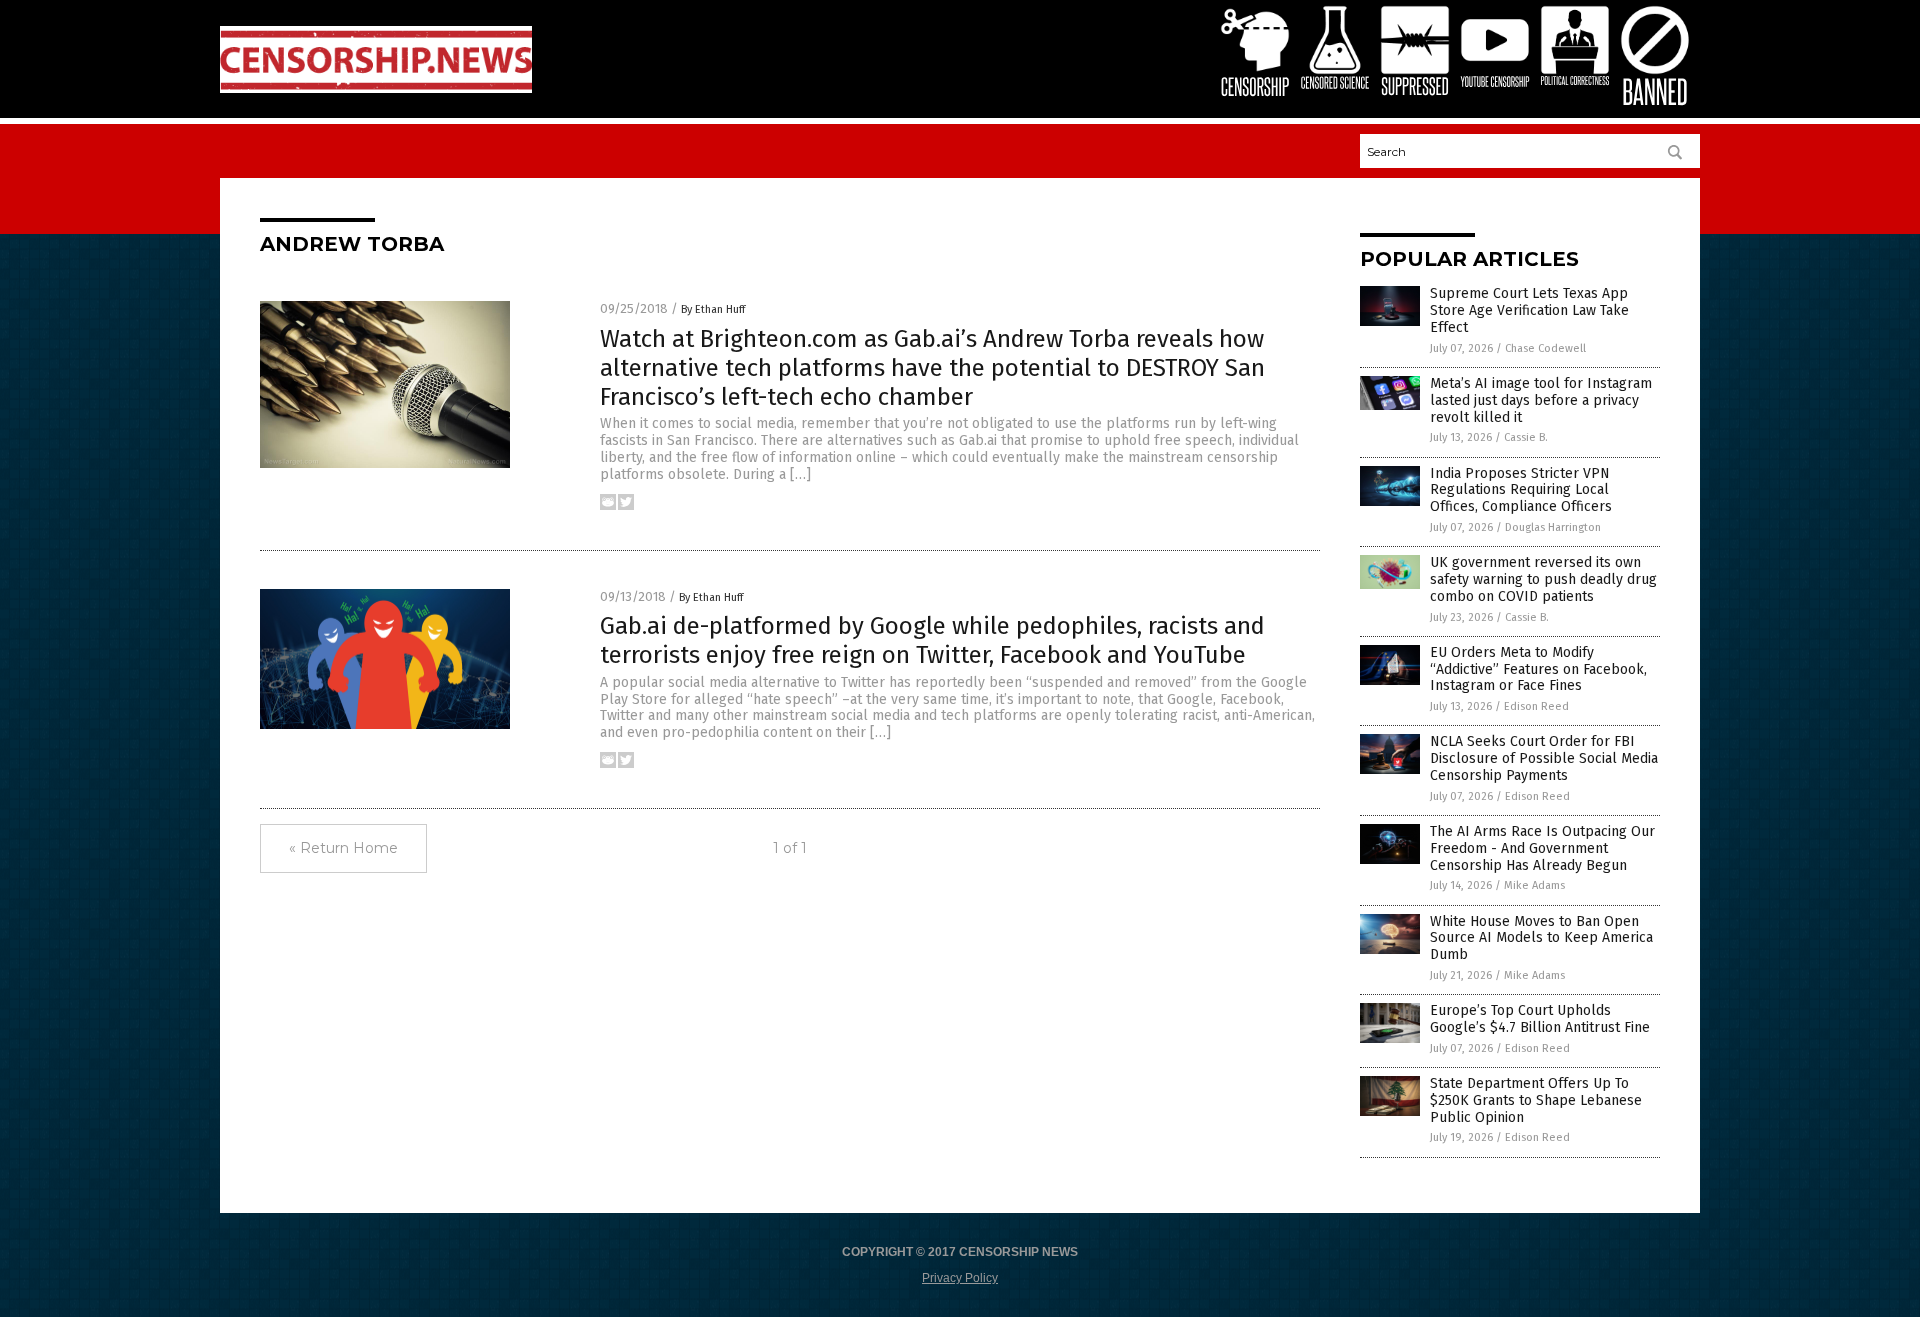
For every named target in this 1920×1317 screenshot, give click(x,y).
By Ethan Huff (713, 309)
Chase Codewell (1545, 348)
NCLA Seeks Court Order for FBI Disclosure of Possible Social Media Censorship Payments (1544, 758)
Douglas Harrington (1553, 527)
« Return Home (343, 848)
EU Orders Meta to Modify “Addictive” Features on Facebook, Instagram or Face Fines (1538, 669)
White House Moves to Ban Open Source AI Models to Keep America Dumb (1541, 938)
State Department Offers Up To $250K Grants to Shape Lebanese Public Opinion (1536, 1100)
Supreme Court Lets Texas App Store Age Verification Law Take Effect (1529, 310)
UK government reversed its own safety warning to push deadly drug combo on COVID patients (1543, 579)
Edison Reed (1536, 706)
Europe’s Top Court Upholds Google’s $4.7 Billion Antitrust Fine (1540, 1019)
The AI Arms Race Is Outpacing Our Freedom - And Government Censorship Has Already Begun (1542, 848)
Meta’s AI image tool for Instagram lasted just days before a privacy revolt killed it (1541, 400)
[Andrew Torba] (376, 89)
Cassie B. (1526, 437)
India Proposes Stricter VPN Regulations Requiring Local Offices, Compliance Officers (1521, 490)
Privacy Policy (960, 1278)
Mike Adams (1534, 885)
